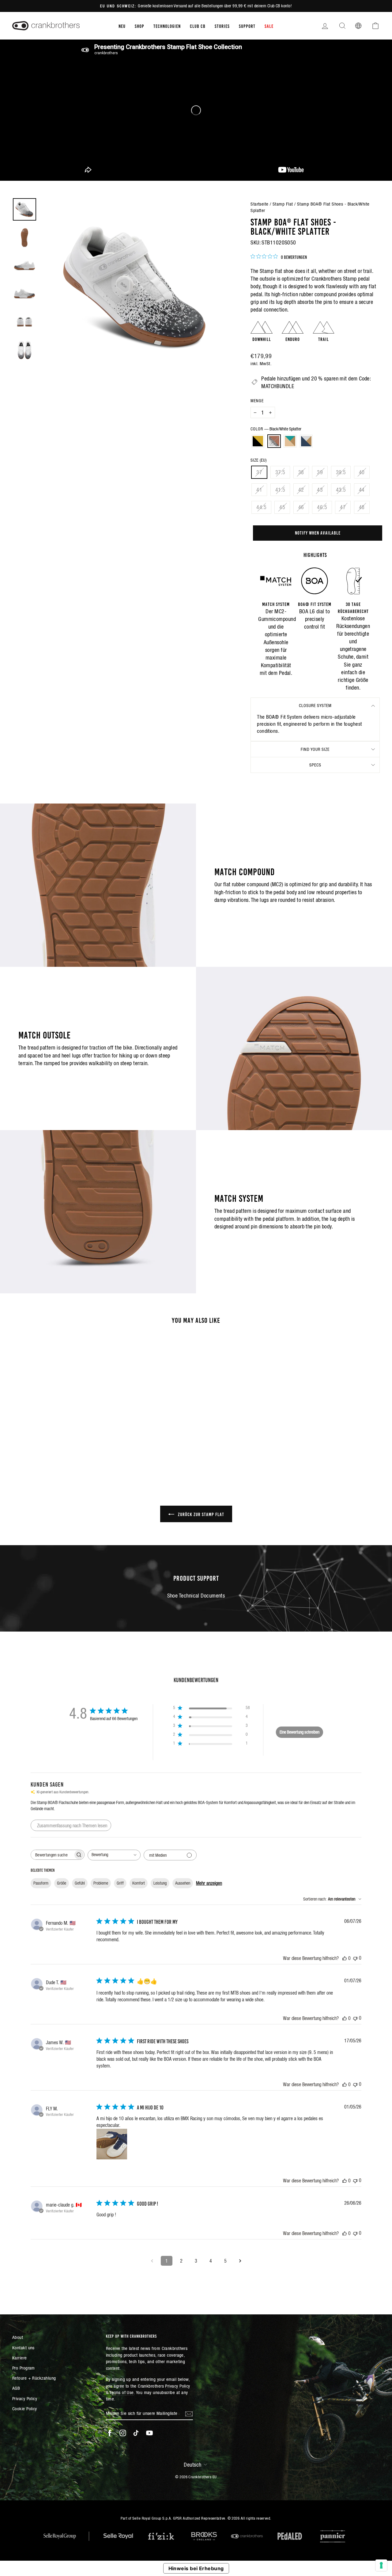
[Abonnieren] (189, 2413)
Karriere (20, 2358)
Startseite (260, 204)
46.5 (322, 507)
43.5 (341, 490)
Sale (269, 26)
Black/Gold (258, 441)
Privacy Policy (25, 2398)
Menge (257, 401)
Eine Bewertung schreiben (300, 1732)
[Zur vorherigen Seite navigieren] (152, 2261)
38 (301, 472)
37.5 (280, 472)
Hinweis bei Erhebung (196, 2568)
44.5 (261, 507)
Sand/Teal (290, 441)
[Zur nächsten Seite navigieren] (240, 2261)
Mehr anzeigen (209, 1883)
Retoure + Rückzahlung (34, 2378)
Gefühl (80, 1883)
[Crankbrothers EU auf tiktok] (136, 2433)
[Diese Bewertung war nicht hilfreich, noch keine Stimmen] (355, 1958)
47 (343, 507)
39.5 (341, 472)
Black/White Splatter (274, 441)
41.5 (280, 490)
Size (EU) (259, 460)
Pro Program (24, 2368)
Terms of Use (121, 2392)
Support (247, 26)
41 (259, 490)
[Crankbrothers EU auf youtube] (149, 2433)
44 (362, 490)
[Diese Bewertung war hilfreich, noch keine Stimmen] (345, 1958)
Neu (122, 26)
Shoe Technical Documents (196, 1596)
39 (320, 472)
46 (301, 507)
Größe (62, 1883)
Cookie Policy (25, 2409)
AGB (16, 2388)
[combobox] (114, 1855)
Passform (41, 1883)
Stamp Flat (283, 204)
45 (282, 507)
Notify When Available (318, 532)
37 (259, 472)
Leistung (160, 1883)
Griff (120, 1883)
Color (276, 429)
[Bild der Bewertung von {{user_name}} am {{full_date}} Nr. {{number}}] (112, 2144)
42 (301, 490)
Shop (139, 26)
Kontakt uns (23, 2348)
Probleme (101, 1883)
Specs (315, 765)
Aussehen (183, 1883)
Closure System (315, 705)
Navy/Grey (306, 441)
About (18, 2337)
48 (362, 507)
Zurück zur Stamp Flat (200, 1514)
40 (362, 472)
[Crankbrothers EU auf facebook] (110, 2433)
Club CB (198, 26)
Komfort (139, 1883)
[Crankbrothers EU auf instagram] (123, 2433)
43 (320, 490)
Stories (222, 26)
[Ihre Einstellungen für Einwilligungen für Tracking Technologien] (381, 2565)
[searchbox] (52, 1855)
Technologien (167, 26)
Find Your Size (315, 749)
